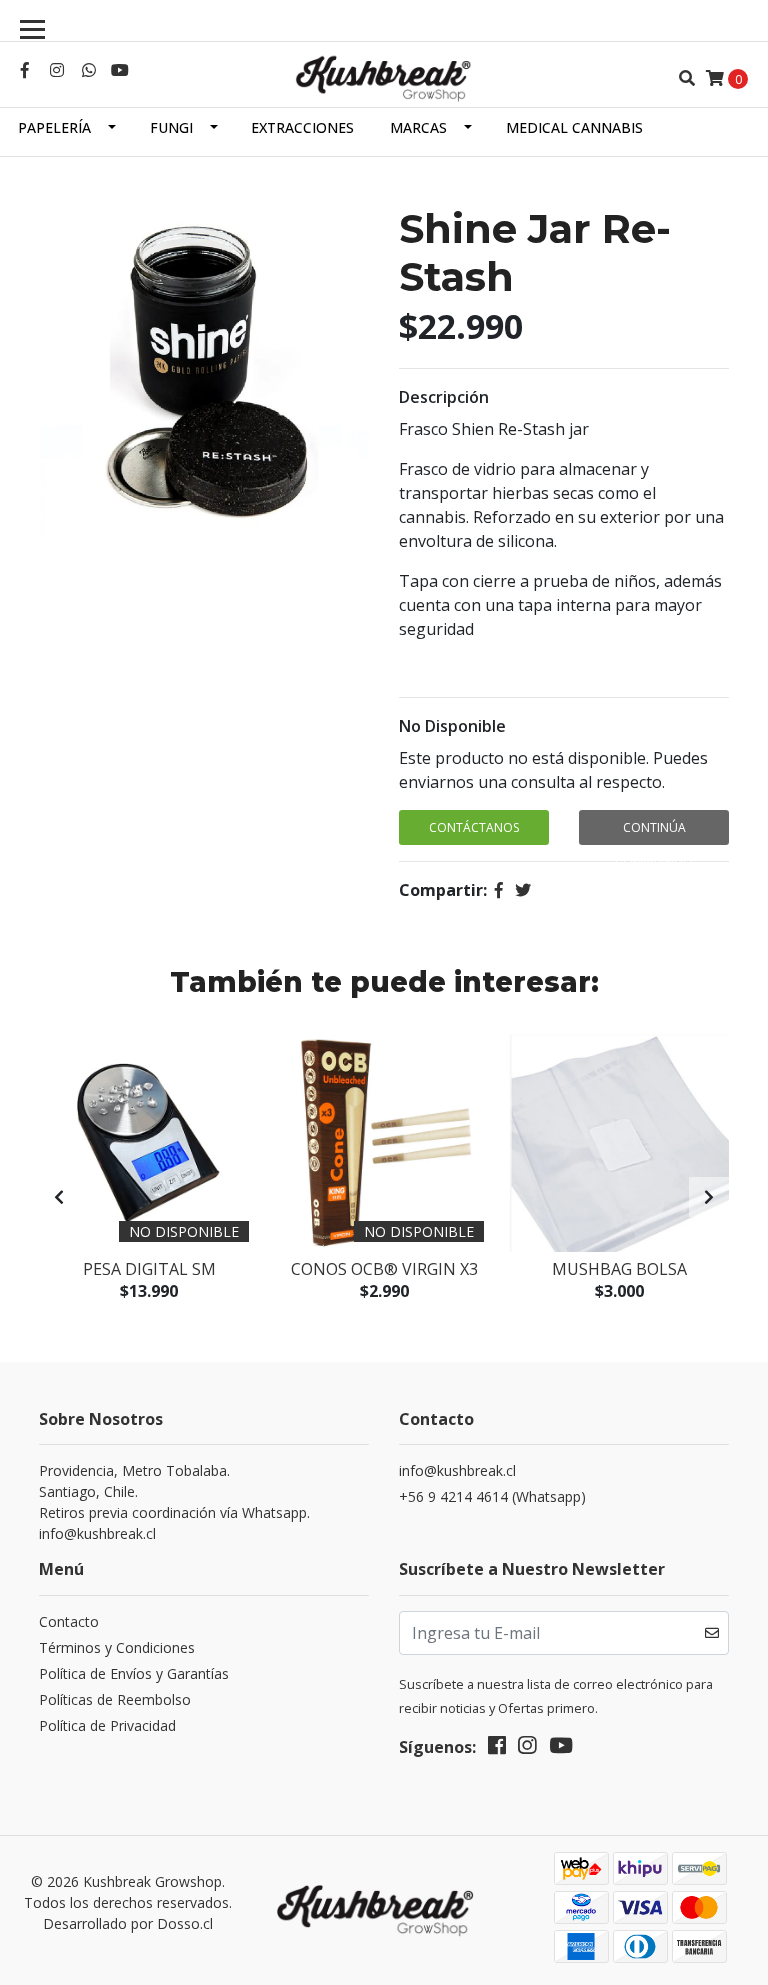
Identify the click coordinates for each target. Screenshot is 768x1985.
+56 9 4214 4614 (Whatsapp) (492, 1496)
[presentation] (59, 1197)
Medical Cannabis (574, 127)
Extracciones (302, 127)
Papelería (54, 127)
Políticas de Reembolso (115, 1699)
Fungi (171, 127)
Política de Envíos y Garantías (134, 1673)
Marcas (418, 127)
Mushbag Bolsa (619, 1269)
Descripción (444, 397)
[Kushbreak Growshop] (384, 78)
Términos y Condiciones (117, 1647)
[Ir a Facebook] (25, 70)
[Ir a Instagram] (57, 70)
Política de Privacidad (107, 1725)
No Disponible (452, 726)
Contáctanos (474, 827)
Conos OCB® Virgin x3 (384, 1269)
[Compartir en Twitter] (523, 890)
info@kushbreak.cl (457, 1470)
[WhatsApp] (89, 70)
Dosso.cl (185, 1923)
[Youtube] (120, 70)
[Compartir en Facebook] (499, 890)
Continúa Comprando (654, 832)
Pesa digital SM (149, 1269)
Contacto (69, 1621)
